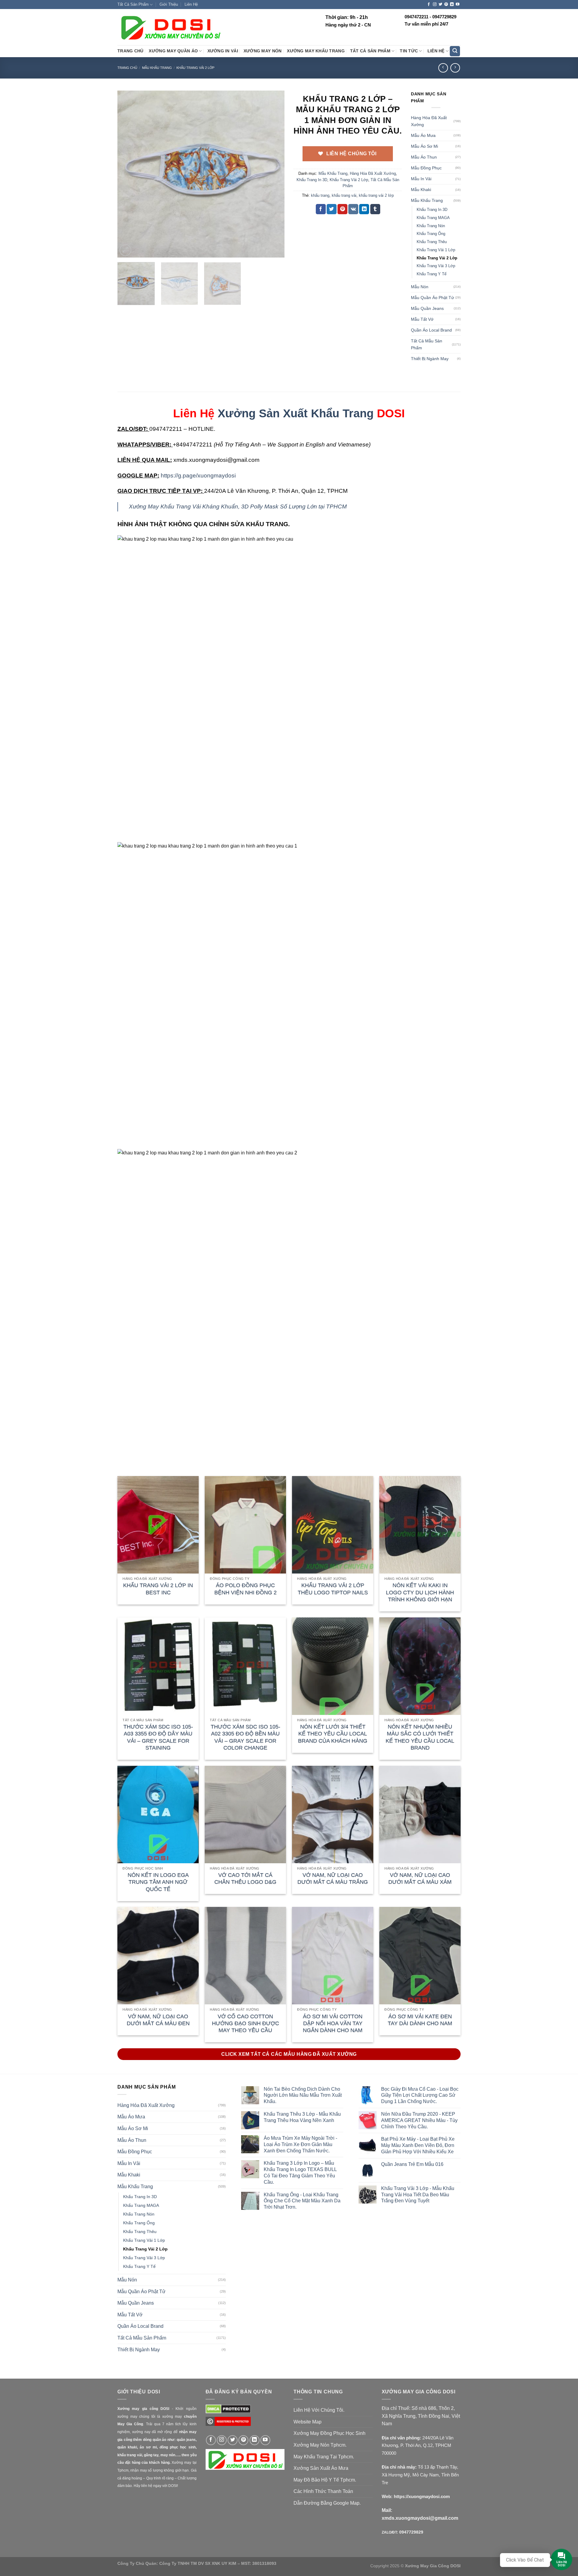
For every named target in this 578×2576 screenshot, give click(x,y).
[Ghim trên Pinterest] (342, 209)
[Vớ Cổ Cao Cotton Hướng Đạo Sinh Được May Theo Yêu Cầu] (245, 1956)
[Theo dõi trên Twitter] (440, 5)
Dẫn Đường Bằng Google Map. (327, 2503)
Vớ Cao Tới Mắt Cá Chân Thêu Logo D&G (245, 1878)
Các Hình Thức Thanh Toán (323, 2491)
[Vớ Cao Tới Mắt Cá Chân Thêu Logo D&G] (245, 1815)
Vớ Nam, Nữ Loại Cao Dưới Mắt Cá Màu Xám (420, 1878)
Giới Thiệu (169, 4)
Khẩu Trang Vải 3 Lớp (436, 266)
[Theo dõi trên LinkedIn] (452, 5)
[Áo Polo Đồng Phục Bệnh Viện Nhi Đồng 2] (245, 1525)
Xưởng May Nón (263, 51)
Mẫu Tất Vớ (422, 319)
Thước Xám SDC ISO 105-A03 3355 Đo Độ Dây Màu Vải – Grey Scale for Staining (158, 1737)
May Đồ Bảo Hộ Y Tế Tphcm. (325, 2480)
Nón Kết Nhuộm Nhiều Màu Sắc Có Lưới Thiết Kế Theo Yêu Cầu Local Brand (420, 1737)
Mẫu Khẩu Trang (157, 68)
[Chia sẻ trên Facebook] (321, 209)
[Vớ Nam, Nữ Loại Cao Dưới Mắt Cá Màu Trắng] (333, 1815)
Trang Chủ (130, 51)
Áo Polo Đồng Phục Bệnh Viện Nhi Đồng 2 (245, 1589)
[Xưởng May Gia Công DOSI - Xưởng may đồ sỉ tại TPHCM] (170, 27)
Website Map (308, 2422)
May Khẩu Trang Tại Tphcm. (324, 2457)
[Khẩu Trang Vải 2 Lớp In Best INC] (158, 1525)
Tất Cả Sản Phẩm (133, 4)
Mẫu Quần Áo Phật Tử (432, 298)
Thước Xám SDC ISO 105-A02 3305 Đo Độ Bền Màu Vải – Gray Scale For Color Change (245, 1737)
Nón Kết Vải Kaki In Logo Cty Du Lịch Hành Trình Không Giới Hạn (420, 1592)
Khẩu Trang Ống (431, 234)
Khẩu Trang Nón (431, 226)
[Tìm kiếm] (455, 51)
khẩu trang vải (344, 195)
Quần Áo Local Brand (431, 330)
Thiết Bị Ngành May (430, 359)
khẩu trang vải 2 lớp (376, 195)
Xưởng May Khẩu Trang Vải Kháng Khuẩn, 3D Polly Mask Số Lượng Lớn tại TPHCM (238, 507)
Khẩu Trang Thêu (432, 242)
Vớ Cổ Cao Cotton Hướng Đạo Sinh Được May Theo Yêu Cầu (245, 2023)
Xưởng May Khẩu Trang (316, 51)
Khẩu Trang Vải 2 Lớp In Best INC (158, 1589)
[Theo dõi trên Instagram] (435, 5)
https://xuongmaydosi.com (422, 2496)
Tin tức (409, 51)
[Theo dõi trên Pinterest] (446, 5)
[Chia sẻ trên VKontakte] (353, 209)
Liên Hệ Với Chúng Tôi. (319, 2410)
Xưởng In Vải (223, 51)
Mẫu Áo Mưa (423, 135)
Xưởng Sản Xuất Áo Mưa (321, 2468)
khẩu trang (320, 195)
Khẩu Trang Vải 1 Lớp (436, 250)
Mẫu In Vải (421, 179)
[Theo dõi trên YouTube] (458, 5)
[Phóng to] (125, 250)
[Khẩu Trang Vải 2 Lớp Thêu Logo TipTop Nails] (333, 1525)
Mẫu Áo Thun (424, 157)
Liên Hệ (191, 4)
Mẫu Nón (420, 287)
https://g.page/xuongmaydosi (198, 476)
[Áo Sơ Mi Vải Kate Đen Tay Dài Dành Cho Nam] (420, 1956)
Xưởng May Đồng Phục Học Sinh (329, 2433)
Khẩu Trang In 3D (312, 180)
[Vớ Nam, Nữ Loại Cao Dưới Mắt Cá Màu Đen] (158, 1956)
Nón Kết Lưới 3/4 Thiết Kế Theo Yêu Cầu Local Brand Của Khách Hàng (333, 1734)
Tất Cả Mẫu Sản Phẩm (427, 344)
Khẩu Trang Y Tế (432, 274)
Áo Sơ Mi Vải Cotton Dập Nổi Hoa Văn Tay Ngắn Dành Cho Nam (333, 2023)
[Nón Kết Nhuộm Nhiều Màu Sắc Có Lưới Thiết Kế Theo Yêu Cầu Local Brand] (420, 1666)
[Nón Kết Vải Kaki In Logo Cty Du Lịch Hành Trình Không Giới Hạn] (420, 1525)
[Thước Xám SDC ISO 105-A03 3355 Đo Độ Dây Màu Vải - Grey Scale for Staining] (158, 1666)
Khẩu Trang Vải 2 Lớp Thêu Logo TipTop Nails (333, 1589)
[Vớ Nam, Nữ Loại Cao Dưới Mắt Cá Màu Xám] (420, 1815)
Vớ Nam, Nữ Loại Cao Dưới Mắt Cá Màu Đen (158, 2020)
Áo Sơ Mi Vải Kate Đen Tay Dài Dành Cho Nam (420, 2020)
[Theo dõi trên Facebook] (429, 5)
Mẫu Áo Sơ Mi (424, 146)
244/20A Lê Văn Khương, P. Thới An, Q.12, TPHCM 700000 (418, 2445)
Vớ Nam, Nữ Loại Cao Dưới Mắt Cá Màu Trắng (333, 1878)
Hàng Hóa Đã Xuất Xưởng (373, 173)
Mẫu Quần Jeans (427, 308)
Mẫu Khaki (421, 190)
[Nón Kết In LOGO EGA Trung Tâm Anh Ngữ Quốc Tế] (158, 1815)
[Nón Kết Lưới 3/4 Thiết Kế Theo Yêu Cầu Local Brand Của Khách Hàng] (333, 1666)
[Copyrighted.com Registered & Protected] (228, 2424)
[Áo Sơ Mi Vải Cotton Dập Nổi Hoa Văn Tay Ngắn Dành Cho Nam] (333, 1956)
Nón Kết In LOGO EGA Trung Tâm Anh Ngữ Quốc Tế (158, 1882)
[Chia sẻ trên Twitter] (332, 209)
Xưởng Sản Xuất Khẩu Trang (296, 413)
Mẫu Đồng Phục (426, 168)
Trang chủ (127, 68)
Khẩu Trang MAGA (433, 218)
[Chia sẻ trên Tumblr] (375, 209)
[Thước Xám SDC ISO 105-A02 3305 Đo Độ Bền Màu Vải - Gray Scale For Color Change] (245, 1666)
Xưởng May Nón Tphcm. (320, 2445)
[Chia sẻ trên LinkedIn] (364, 209)
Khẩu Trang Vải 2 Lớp (195, 68)
